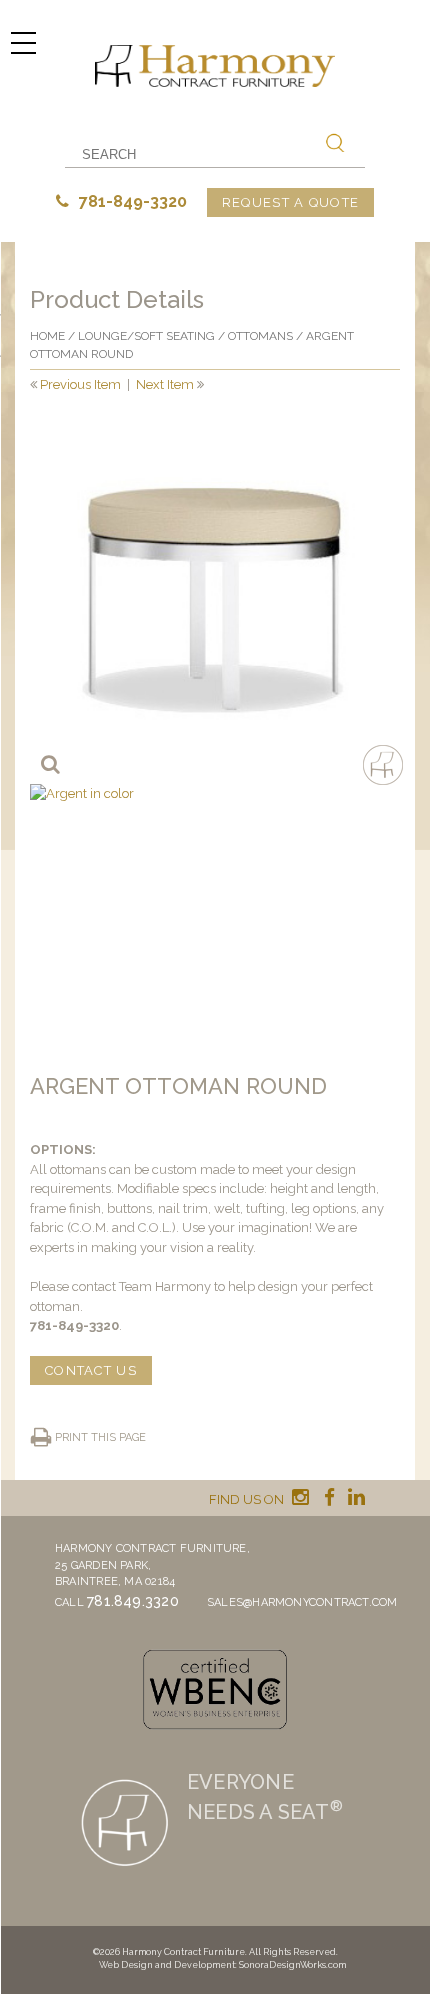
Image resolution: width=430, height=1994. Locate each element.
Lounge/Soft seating (146, 336)
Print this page (100, 1437)
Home (47, 336)
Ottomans (260, 336)
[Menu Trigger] (23, 42)
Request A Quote (291, 202)
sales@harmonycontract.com (302, 1602)
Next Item (165, 384)
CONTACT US (91, 1370)
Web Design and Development (167, 1965)
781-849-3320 (131, 201)
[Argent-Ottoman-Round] (215, 599)
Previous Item (80, 384)
